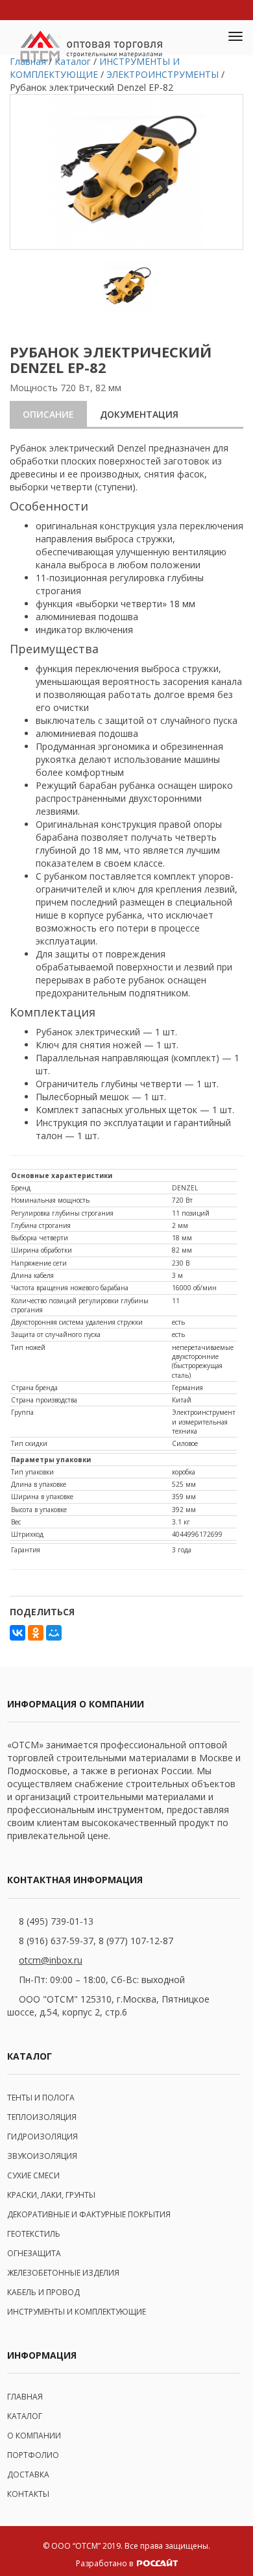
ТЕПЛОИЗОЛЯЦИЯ (42, 2117)
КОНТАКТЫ (28, 2494)
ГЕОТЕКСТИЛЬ (34, 2234)
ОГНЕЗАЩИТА (34, 2253)
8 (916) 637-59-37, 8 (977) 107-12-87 (96, 1941)
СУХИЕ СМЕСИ (33, 2175)
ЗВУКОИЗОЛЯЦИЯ (42, 2156)
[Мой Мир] (54, 1633)
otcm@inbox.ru (51, 1960)
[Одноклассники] (36, 1633)
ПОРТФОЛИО (33, 2455)
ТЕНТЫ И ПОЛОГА (41, 2098)
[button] (205, 38)
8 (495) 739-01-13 (56, 1921)
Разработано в (105, 2563)
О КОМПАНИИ (34, 2436)
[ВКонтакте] (18, 1633)
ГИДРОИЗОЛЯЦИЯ (42, 2137)
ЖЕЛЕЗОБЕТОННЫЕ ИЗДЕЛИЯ (63, 2273)
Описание (48, 414)
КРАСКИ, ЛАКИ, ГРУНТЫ (51, 2195)
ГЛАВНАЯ (25, 2397)
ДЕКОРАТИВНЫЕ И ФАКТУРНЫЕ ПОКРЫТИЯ (89, 2214)
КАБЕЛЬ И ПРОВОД (43, 2292)
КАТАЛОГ (25, 2416)
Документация (139, 414)
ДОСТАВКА (28, 2474)
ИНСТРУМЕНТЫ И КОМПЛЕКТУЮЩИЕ (77, 2312)
